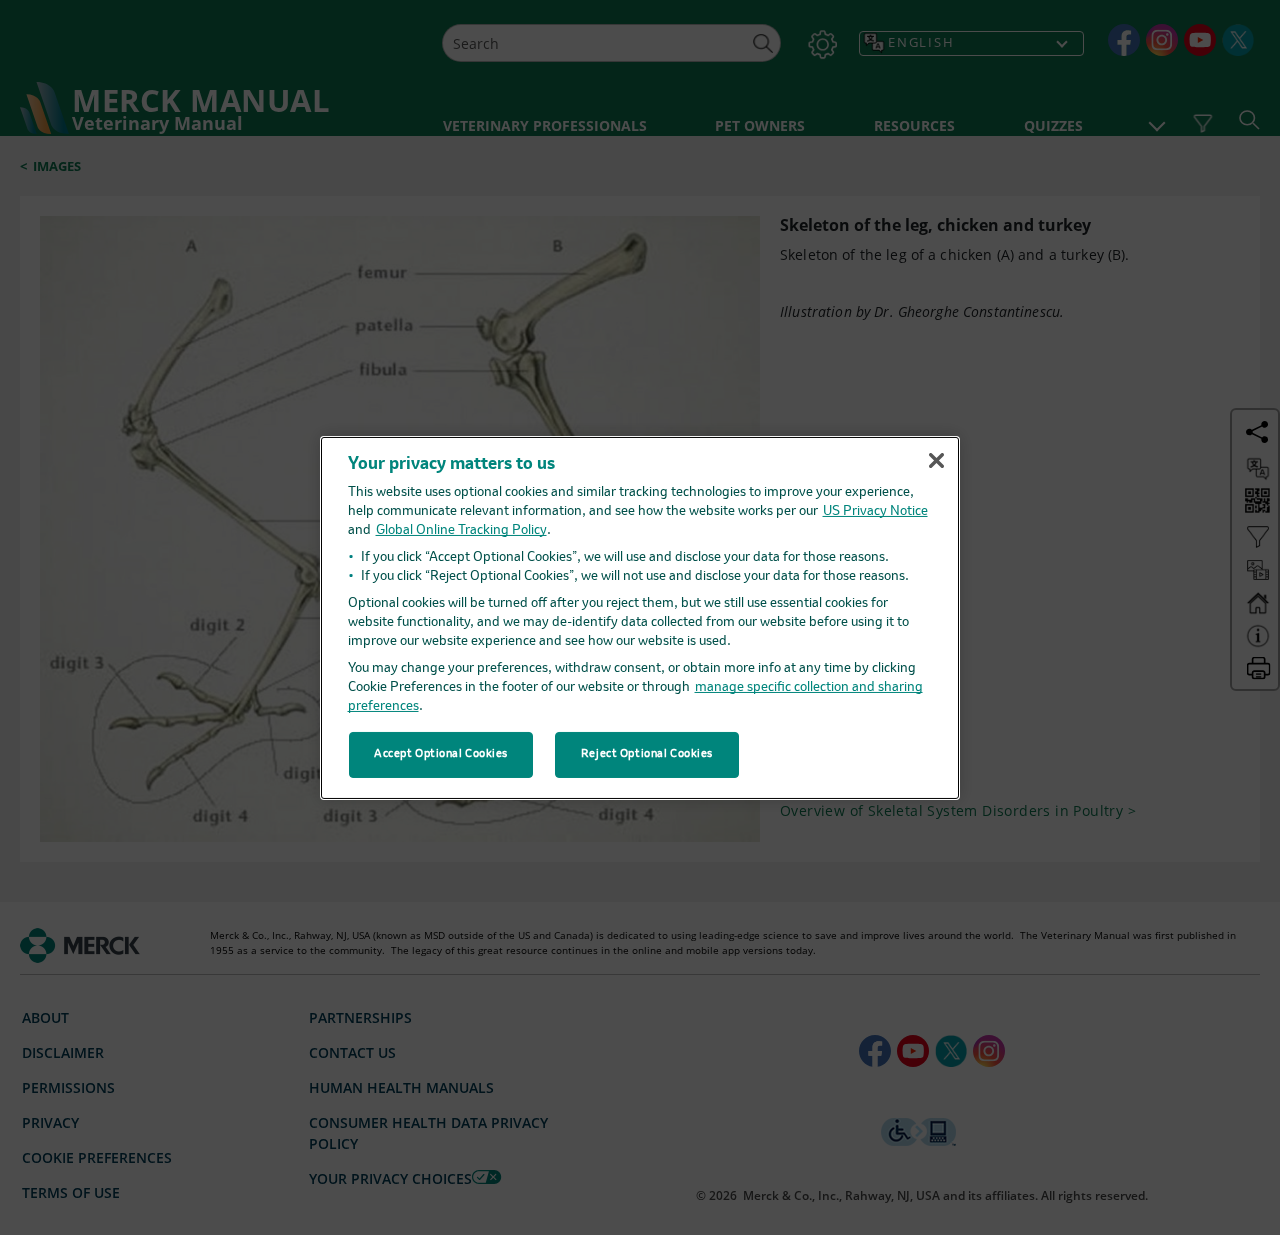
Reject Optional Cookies (647, 754)
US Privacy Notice (875, 511)
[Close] (936, 461)
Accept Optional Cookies (441, 754)
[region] (640, 617)
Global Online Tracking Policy (461, 530)
